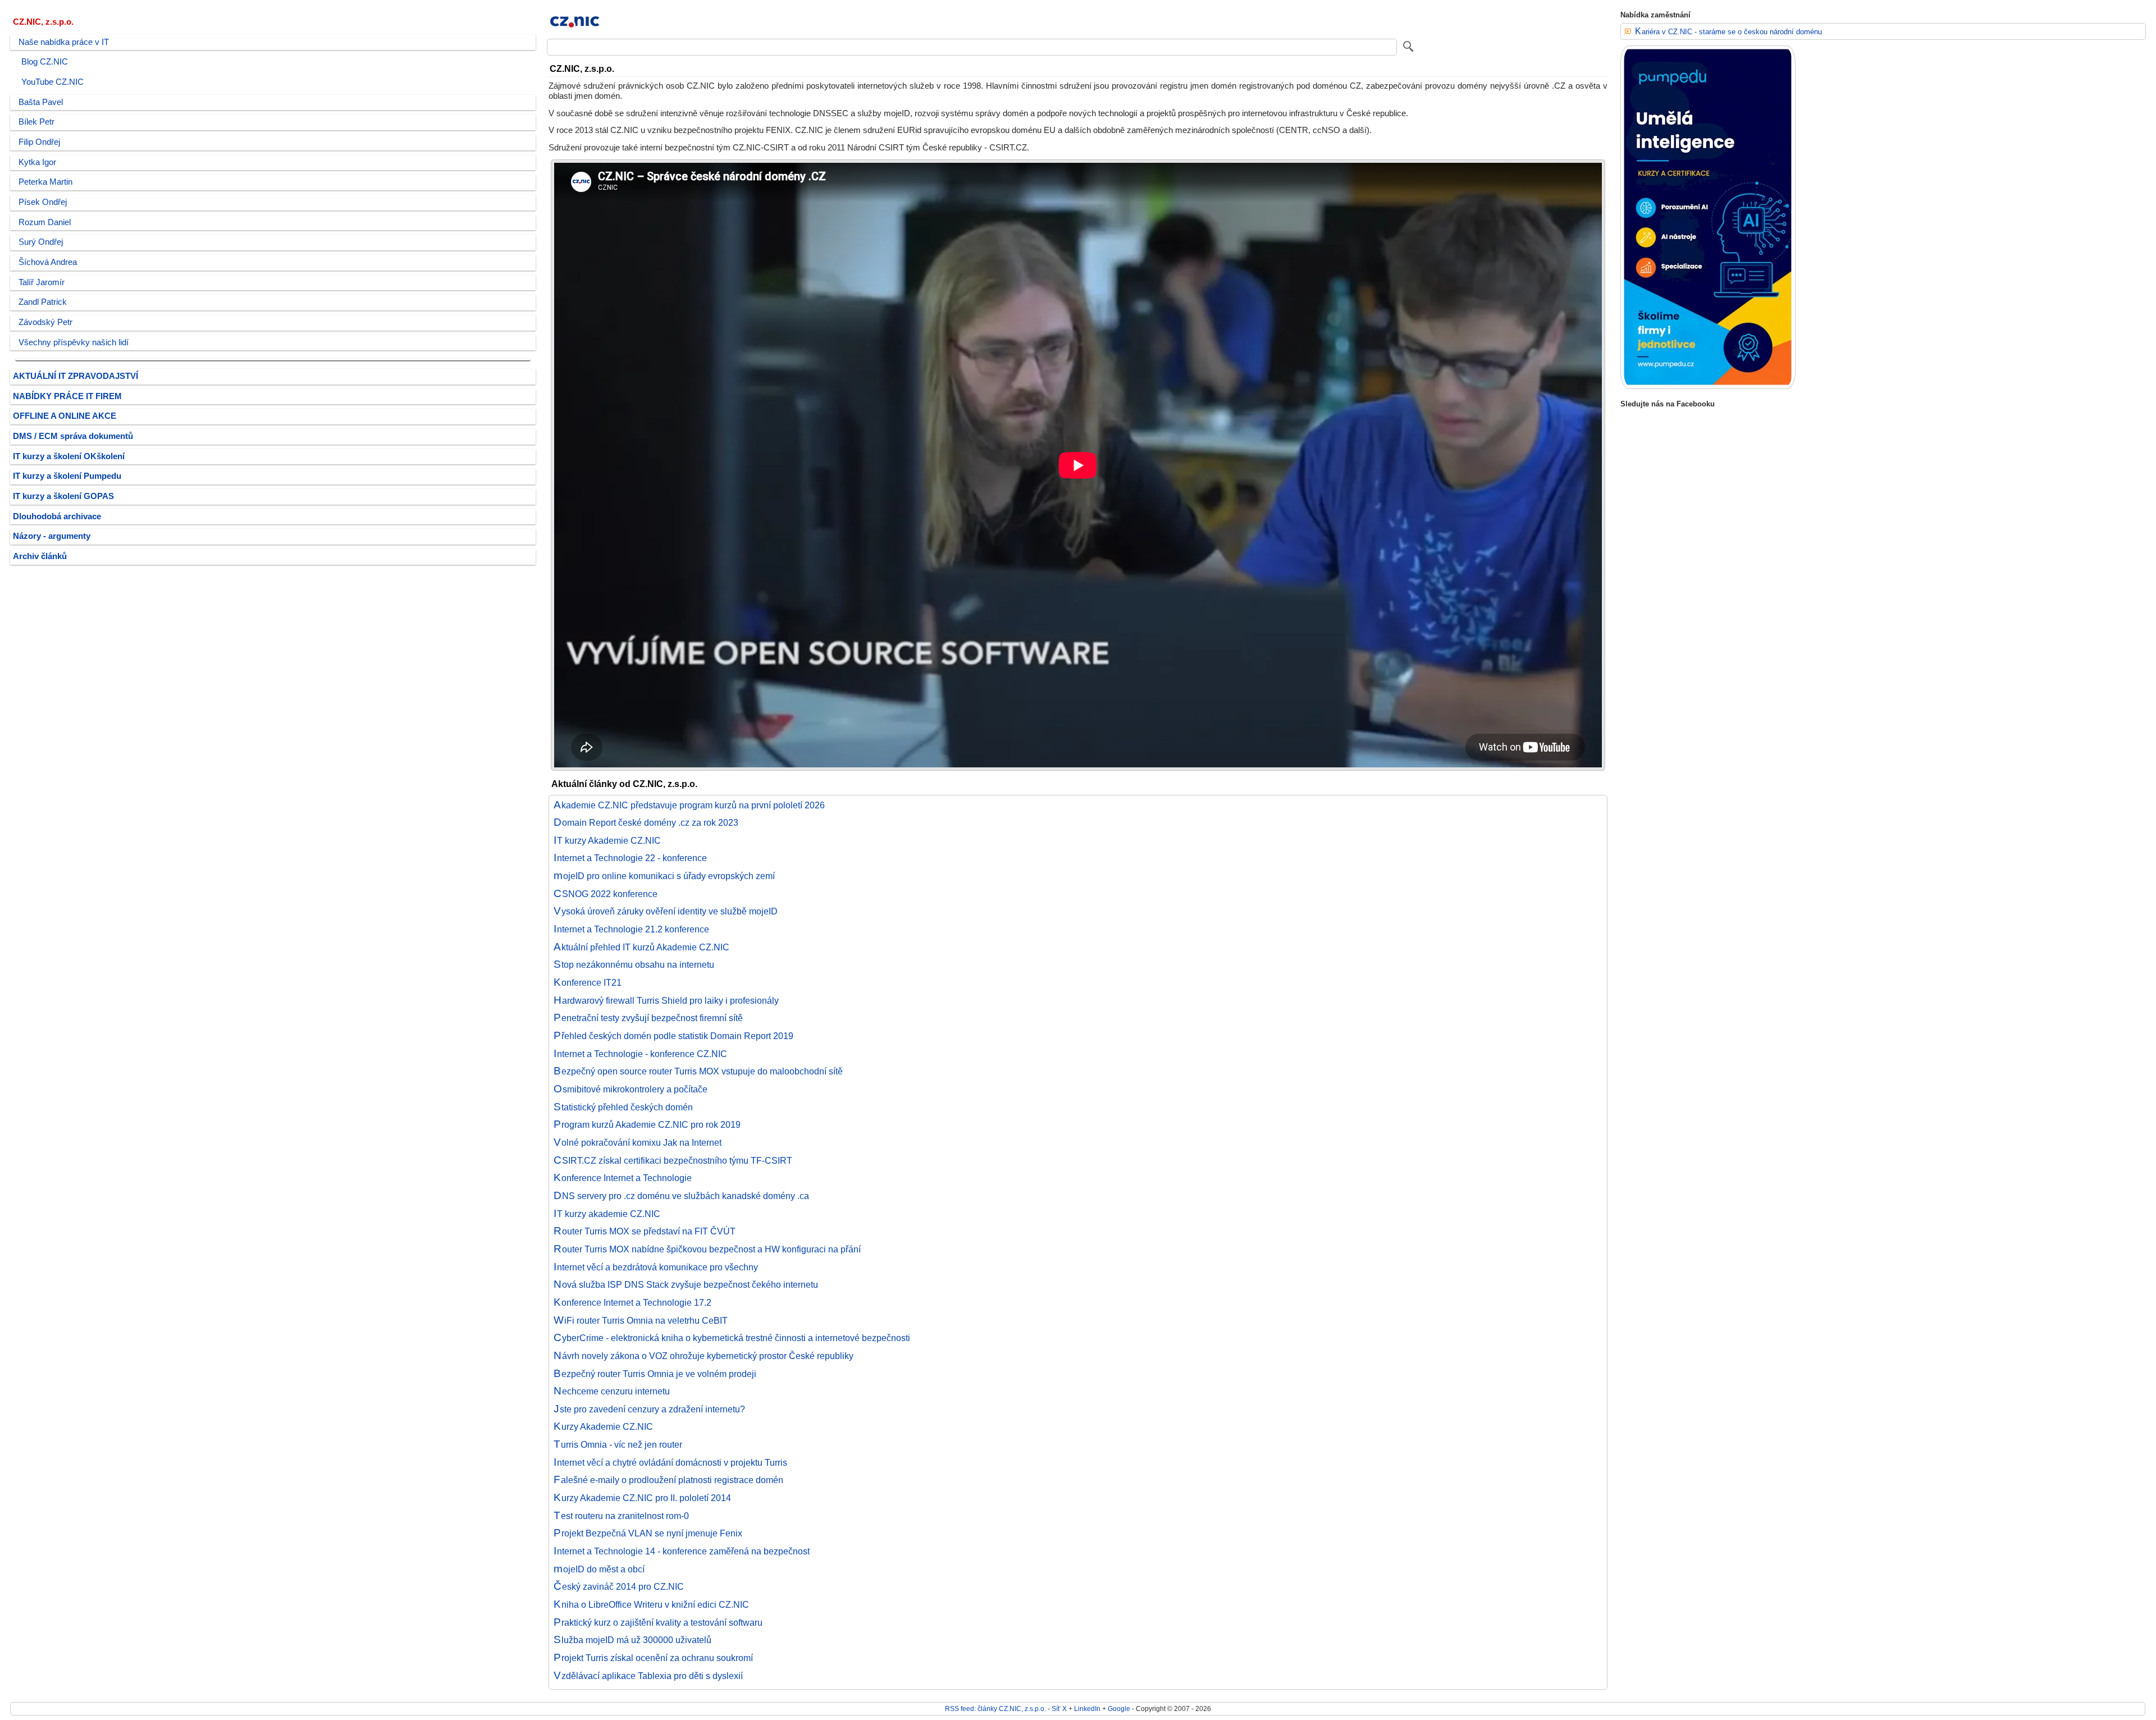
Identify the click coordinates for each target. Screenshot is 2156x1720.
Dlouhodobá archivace (57, 516)
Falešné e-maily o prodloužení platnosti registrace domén (668, 1480)
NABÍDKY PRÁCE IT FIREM (67, 396)
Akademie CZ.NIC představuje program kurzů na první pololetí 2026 (689, 805)
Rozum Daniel (45, 222)
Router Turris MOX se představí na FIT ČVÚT (645, 1231)
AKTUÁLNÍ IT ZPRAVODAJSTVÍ (76, 376)
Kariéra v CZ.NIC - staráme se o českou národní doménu (1728, 32)
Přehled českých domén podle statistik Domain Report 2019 (673, 1036)
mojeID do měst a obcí (599, 1569)
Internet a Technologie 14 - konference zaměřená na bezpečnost (682, 1551)
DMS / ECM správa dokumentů (73, 436)
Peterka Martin (45, 182)
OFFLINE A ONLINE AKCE (65, 416)
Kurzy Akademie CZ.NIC (603, 1426)
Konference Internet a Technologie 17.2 (632, 1302)
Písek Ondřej (43, 202)
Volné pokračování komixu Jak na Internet (638, 1142)
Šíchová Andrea (48, 262)
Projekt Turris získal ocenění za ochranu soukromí (653, 1658)
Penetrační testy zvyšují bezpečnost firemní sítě (648, 1018)
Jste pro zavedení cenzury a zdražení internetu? (649, 1409)
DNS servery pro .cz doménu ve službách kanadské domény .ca (681, 1196)
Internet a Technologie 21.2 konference (631, 929)
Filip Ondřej (39, 142)
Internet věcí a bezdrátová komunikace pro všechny (656, 1267)
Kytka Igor (37, 162)
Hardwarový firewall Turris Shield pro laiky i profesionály (666, 1000)
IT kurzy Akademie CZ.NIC (607, 840)
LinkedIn (1087, 1708)
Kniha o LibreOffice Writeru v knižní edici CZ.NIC (651, 1604)
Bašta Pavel (41, 102)
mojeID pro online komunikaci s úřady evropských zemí (664, 876)
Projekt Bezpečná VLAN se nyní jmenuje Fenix (648, 1533)
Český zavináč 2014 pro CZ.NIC (619, 1586)
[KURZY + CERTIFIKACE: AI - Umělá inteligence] (1708, 386)
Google (1119, 1708)
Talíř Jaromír (42, 282)
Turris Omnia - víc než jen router (618, 1444)
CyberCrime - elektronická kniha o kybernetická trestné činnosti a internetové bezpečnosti (732, 1338)
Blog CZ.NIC (45, 62)
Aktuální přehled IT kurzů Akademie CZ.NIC (641, 947)
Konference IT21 (588, 982)
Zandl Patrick (43, 302)
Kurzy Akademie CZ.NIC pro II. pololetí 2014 (642, 1498)
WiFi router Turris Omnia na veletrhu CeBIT (641, 1320)
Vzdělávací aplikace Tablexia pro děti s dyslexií (648, 1676)
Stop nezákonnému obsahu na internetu (634, 964)
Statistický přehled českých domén (623, 1107)
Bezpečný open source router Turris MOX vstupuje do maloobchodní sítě (698, 1071)
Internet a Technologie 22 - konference (630, 858)
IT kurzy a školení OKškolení (69, 456)
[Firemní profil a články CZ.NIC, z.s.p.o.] (575, 30)
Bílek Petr (36, 122)
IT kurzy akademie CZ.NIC (607, 1214)
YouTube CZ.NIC (52, 82)
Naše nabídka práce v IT (64, 42)
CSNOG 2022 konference (606, 894)
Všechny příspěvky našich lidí (74, 342)
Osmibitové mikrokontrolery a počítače (631, 1089)
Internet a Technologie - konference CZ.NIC (640, 1054)
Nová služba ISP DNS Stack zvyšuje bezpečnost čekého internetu (686, 1284)
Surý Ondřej (41, 242)
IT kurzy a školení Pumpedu (67, 476)
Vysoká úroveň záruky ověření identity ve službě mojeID (666, 911)
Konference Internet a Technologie (623, 1178)
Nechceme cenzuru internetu (612, 1391)
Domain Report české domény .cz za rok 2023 (646, 822)
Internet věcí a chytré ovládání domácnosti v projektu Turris (670, 1462)
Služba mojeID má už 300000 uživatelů (632, 1640)
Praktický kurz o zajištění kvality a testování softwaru (658, 1622)
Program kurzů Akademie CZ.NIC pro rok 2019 (647, 1124)
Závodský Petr (45, 322)
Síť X (1059, 1708)
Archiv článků (40, 556)
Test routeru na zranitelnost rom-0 (621, 1516)
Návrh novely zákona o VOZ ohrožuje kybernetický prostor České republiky (704, 1356)
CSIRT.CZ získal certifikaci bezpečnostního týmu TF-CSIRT (673, 1160)
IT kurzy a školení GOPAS (63, 496)
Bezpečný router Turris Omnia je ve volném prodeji (655, 1374)
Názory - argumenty (52, 536)
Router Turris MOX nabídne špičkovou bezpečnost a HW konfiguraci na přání (707, 1249)
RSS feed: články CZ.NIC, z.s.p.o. (995, 1708)
